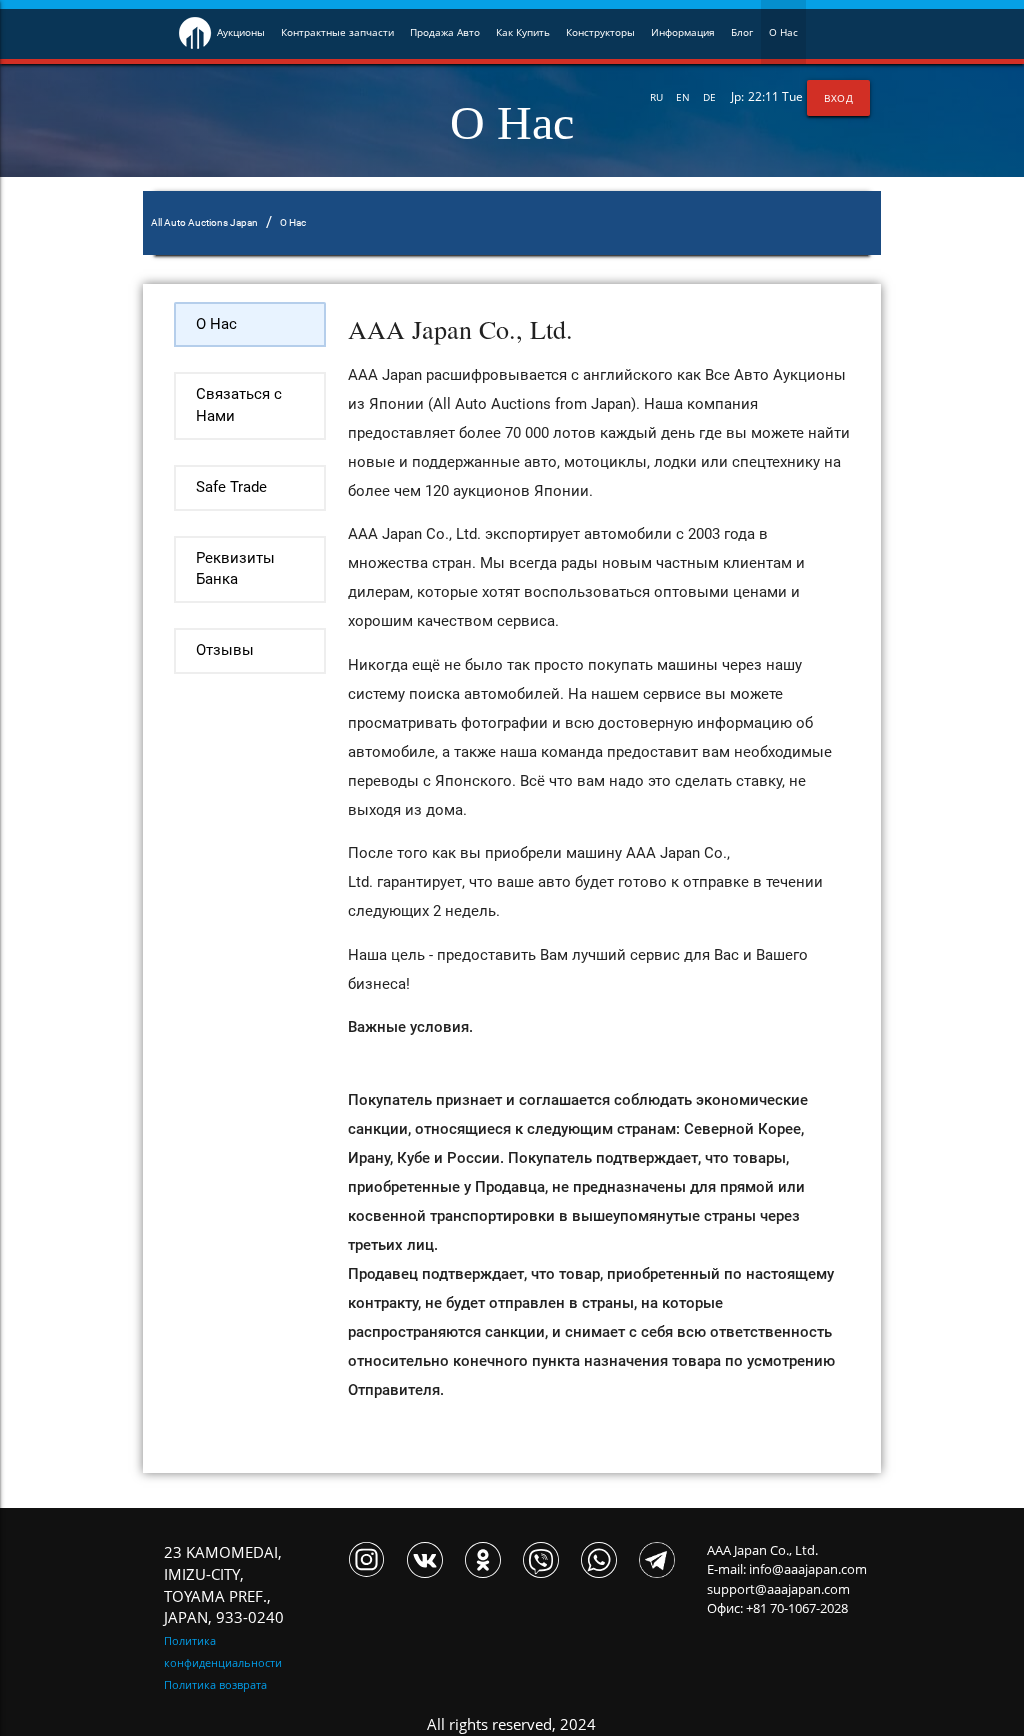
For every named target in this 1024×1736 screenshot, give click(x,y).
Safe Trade (231, 487)
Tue (792, 96)
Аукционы (241, 32)
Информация (683, 32)
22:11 (763, 96)
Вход (838, 98)
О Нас (783, 32)
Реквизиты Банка (235, 569)
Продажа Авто (445, 32)
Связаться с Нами (239, 405)
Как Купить (523, 32)
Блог (742, 32)
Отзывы (225, 650)
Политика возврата (215, 1684)
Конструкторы (600, 32)
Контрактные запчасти (337, 32)
